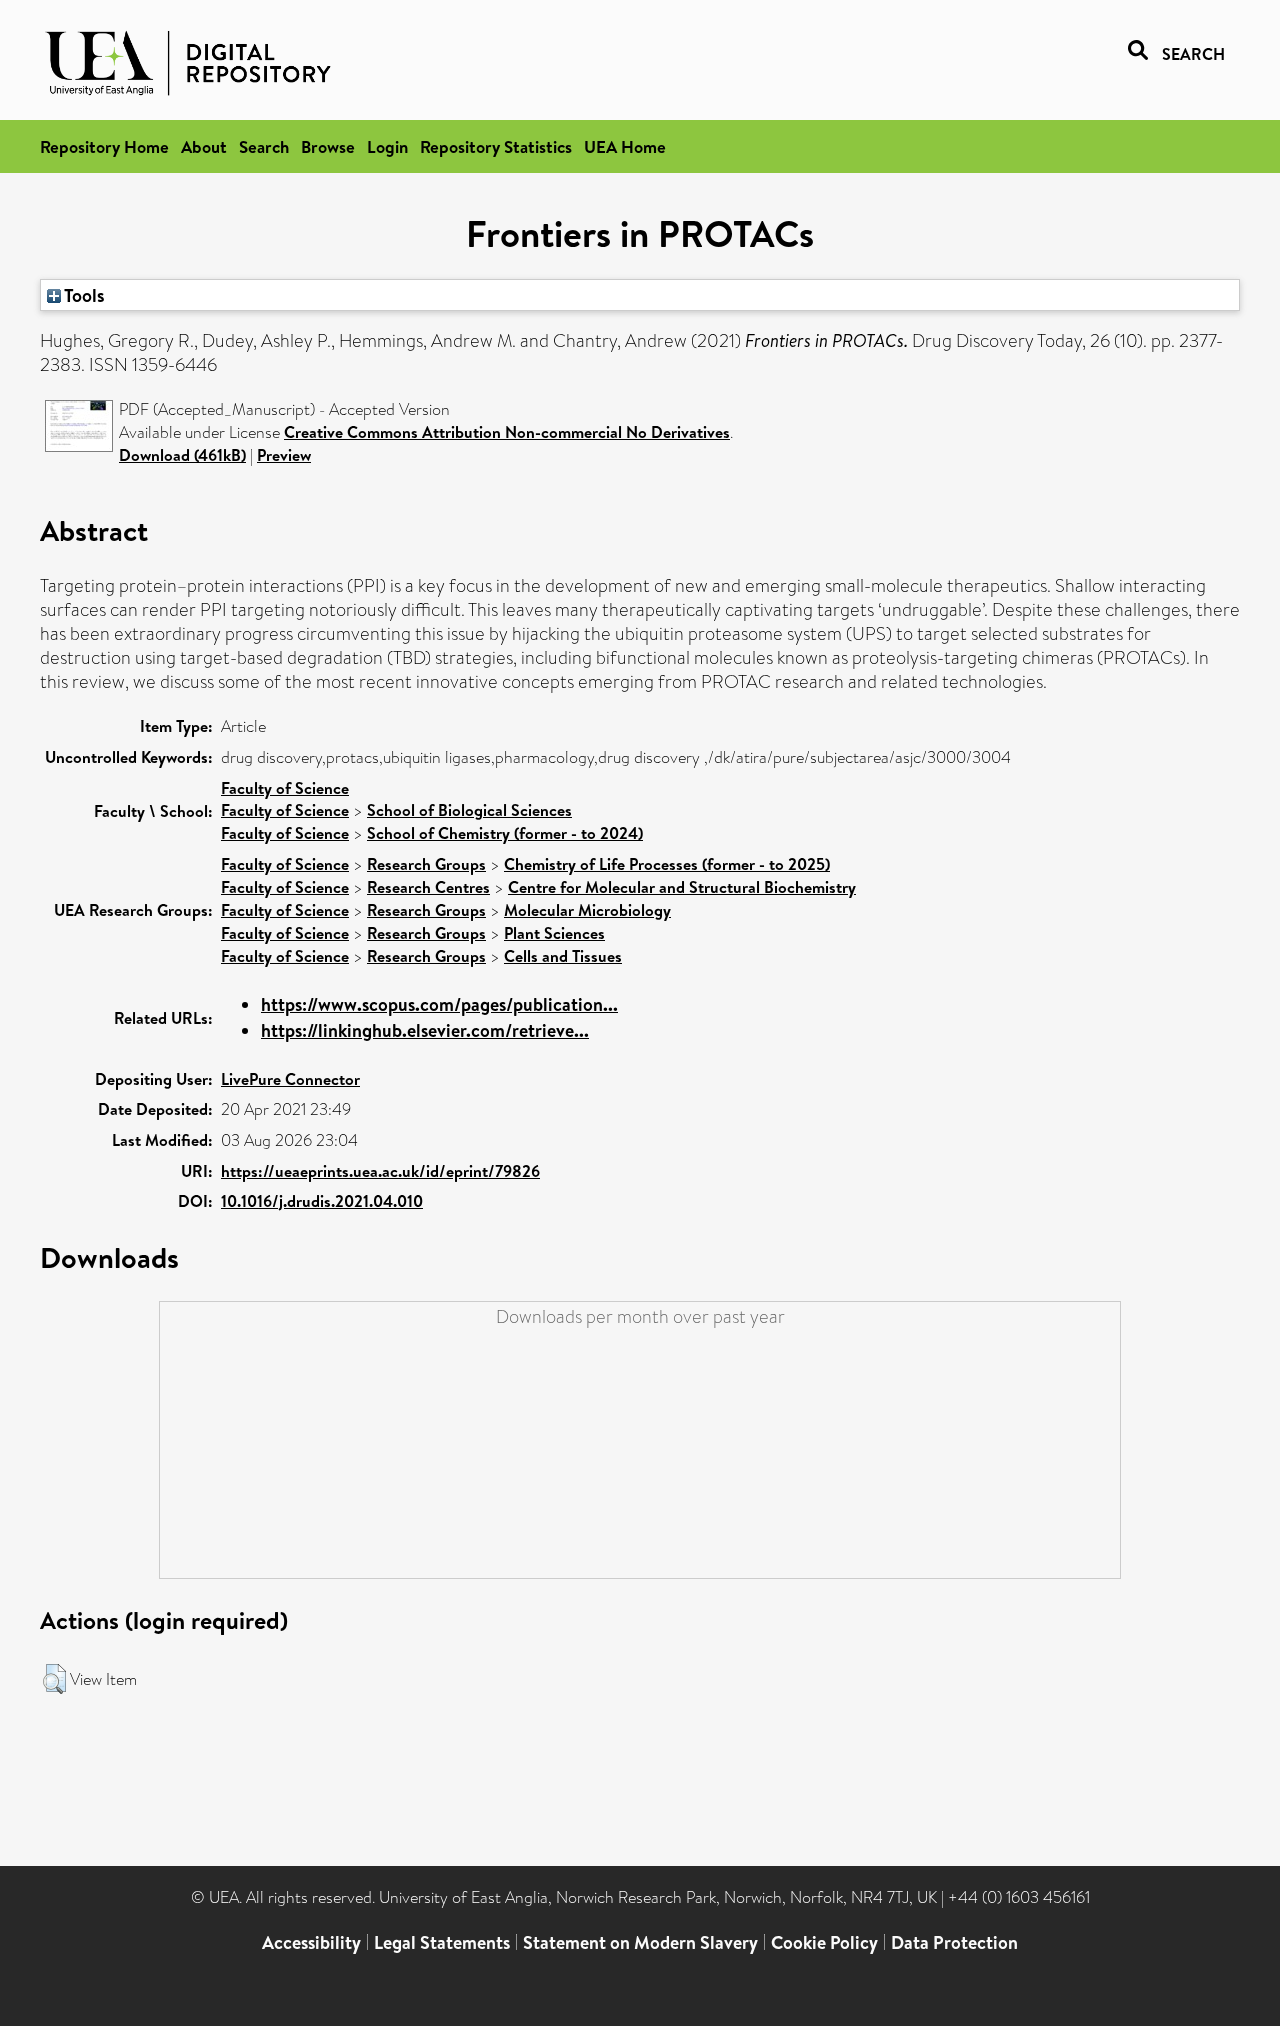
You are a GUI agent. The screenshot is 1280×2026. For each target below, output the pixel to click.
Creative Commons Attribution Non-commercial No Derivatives (507, 432)
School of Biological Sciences (469, 810)
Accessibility (311, 1942)
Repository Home (104, 146)
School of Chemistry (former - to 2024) (505, 833)
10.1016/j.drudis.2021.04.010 (322, 1201)
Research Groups (426, 864)
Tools (83, 295)
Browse (328, 146)
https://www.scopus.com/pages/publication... (439, 1004)
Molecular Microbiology (587, 910)
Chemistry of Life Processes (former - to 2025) (667, 864)
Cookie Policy (824, 1942)
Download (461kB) (182, 455)
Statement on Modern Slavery (640, 1942)
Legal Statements (442, 1942)
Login (387, 146)
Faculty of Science (285, 788)
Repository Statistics (496, 146)
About (204, 146)
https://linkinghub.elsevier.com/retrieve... (425, 1030)
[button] (54, 1679)
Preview (284, 455)
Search (264, 146)
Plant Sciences (554, 933)
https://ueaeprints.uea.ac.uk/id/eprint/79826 (380, 1171)
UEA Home (625, 146)
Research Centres (428, 887)
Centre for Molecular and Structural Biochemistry (682, 887)
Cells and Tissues (563, 956)
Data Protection (954, 1942)
